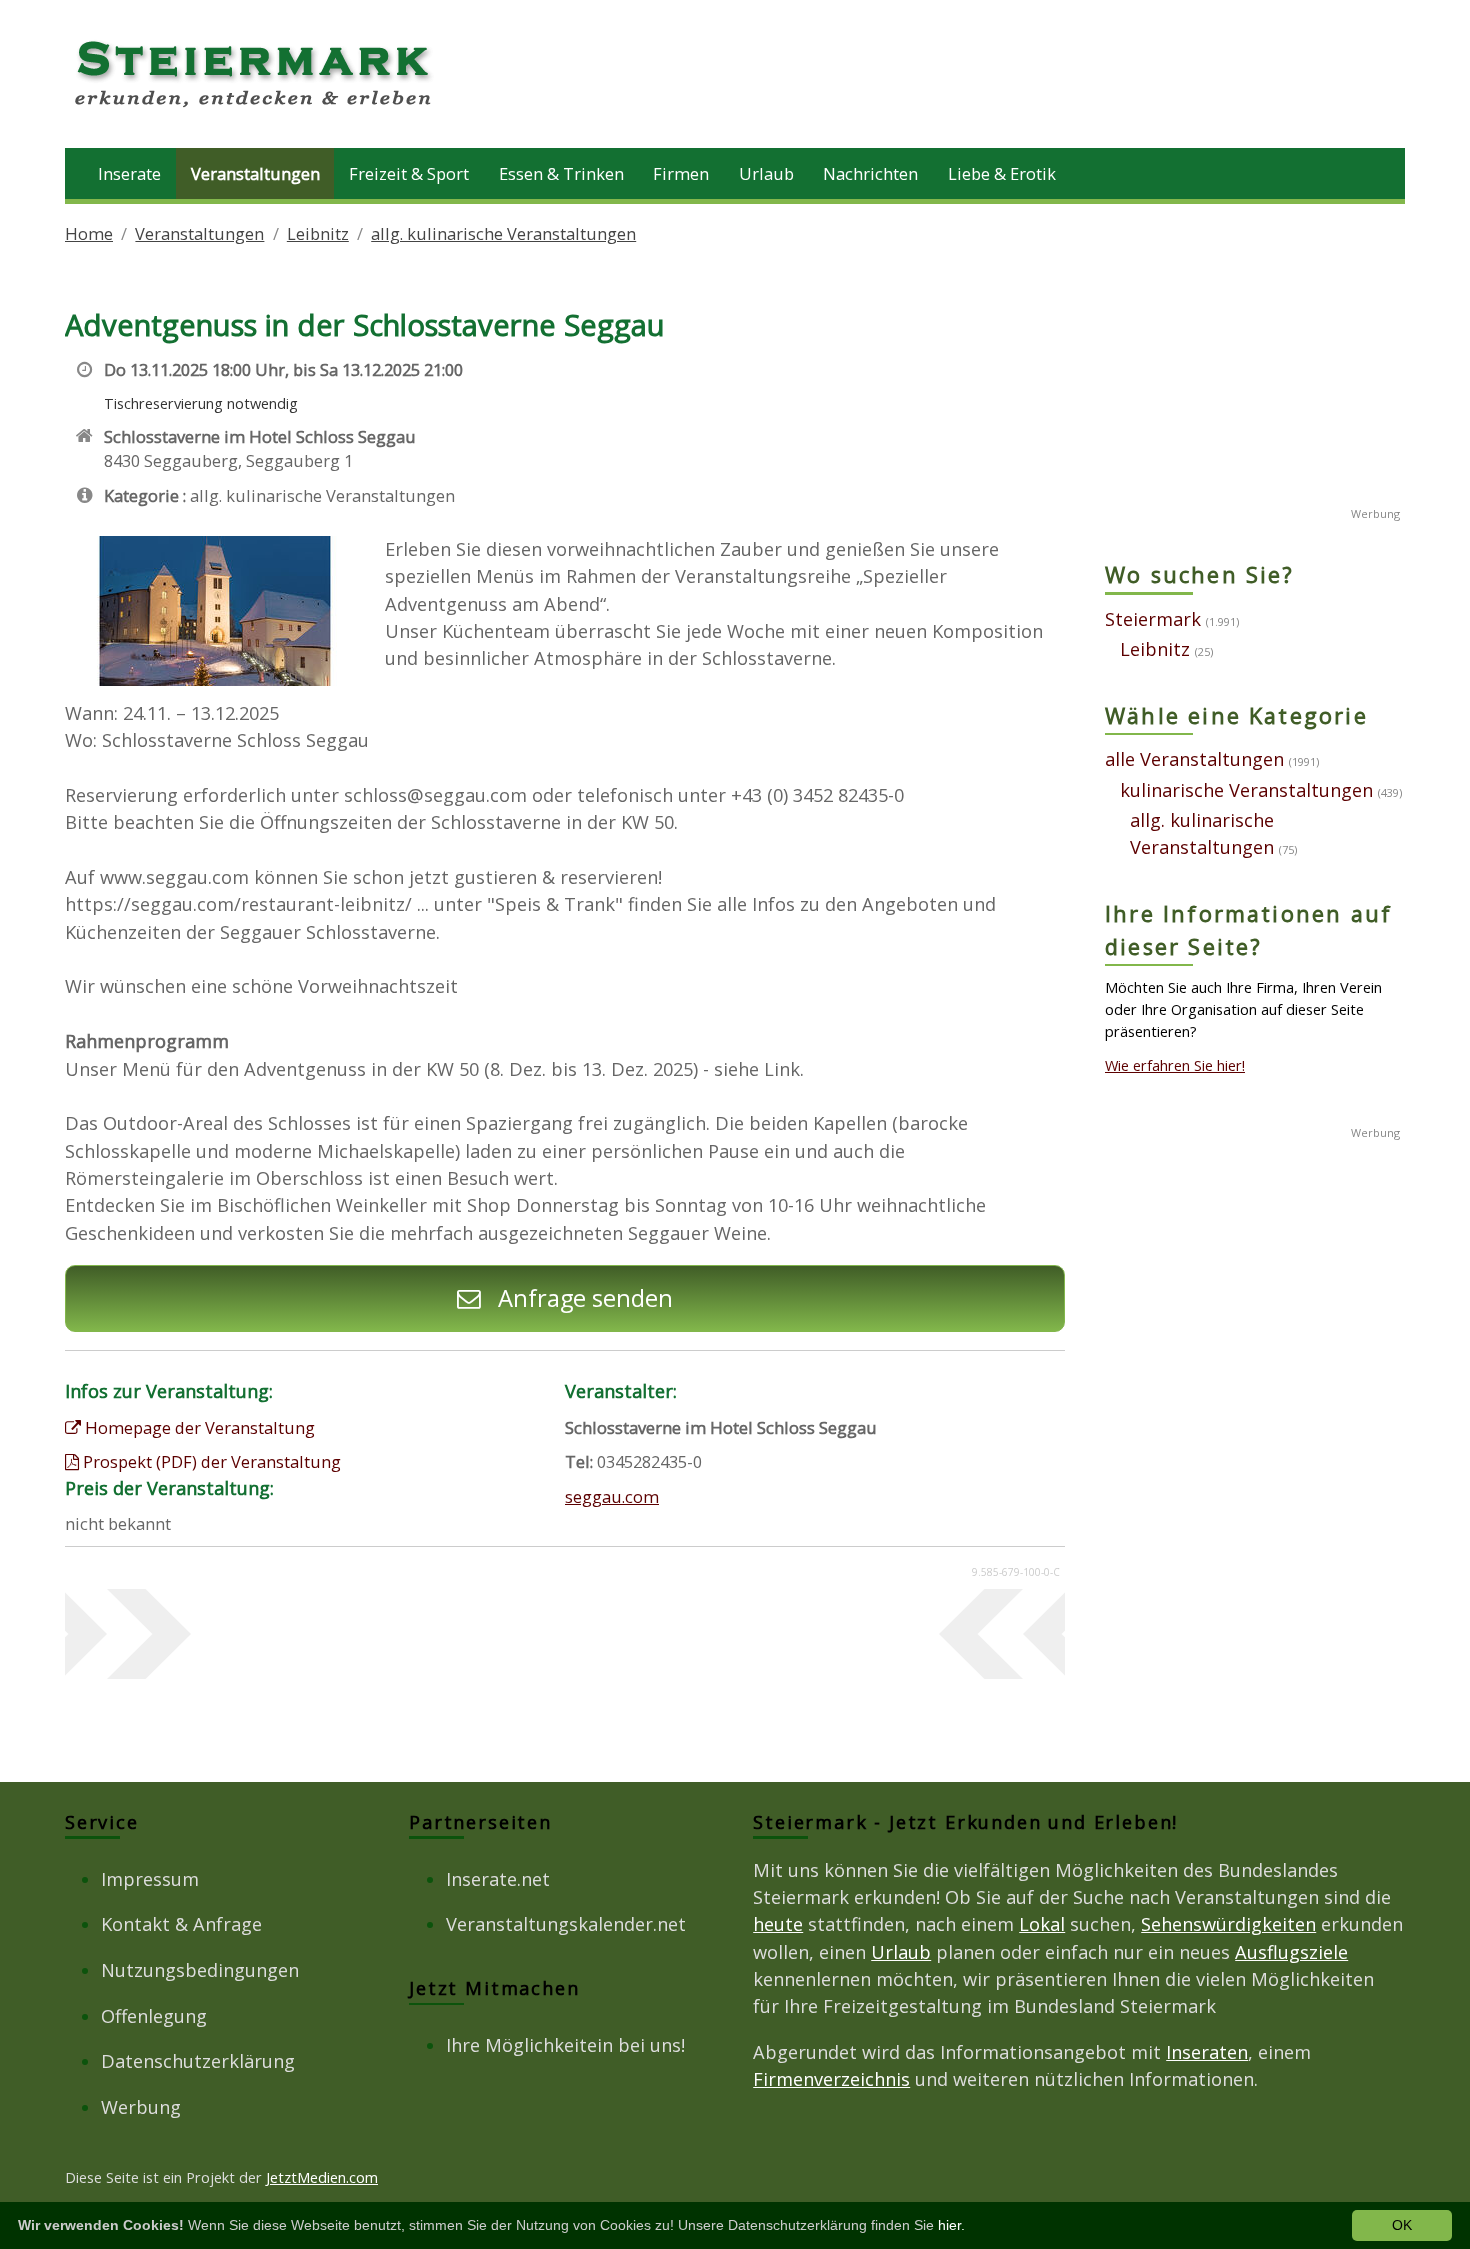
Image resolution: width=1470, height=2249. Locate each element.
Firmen (681, 173)
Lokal (1042, 1924)
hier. (951, 2225)
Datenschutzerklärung (198, 2061)
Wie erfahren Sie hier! (1175, 1065)
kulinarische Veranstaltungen (1246, 790)
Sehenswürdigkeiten (1228, 1924)
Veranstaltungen (255, 173)
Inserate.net (498, 1879)
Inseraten (1207, 2052)
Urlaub (766, 173)
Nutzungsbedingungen (200, 1970)
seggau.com (612, 1496)
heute (778, 1924)
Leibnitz (318, 233)
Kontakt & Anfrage (181, 1924)
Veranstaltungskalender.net (566, 1924)
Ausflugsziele (1291, 1952)
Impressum (150, 1879)
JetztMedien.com (322, 2177)
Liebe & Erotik (1002, 173)
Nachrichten (870, 173)
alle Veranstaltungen (1194, 759)
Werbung (141, 2107)
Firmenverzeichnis (831, 2079)
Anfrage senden (582, 1298)
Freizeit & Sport (409, 173)
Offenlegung (154, 2016)
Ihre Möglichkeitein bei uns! (565, 2045)
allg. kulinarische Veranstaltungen (503, 233)
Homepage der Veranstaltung (198, 1427)
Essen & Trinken (561, 173)
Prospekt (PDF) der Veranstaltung (210, 1461)
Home (89, 233)
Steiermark (1153, 619)
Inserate (129, 173)
